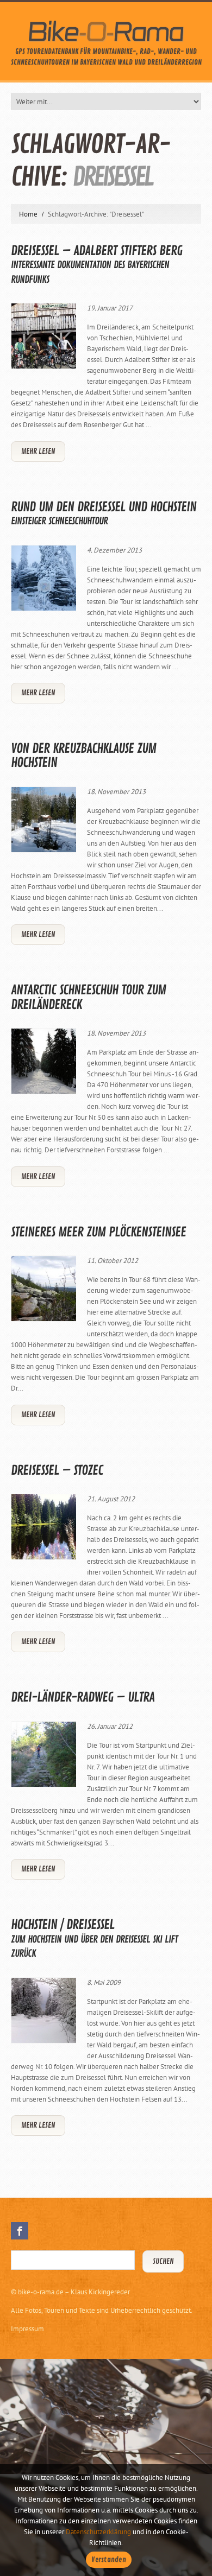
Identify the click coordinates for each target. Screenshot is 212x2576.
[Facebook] (20, 2231)
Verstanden (109, 2560)
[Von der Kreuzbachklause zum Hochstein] (43, 820)
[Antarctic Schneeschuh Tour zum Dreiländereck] (43, 1061)
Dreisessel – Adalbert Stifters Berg (96, 264)
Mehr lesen (38, 451)
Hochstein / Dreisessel (94, 1938)
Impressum (27, 2329)
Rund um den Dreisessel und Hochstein (104, 513)
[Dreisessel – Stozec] (43, 1527)
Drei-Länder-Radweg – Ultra (83, 1697)
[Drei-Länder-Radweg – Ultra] (43, 1754)
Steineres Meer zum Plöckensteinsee (98, 1232)
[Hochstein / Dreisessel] (43, 2010)
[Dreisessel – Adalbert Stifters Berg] (43, 336)
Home (28, 214)
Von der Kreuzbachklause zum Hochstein (83, 756)
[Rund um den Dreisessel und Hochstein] (43, 578)
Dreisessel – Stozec (57, 1470)
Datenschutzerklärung (98, 2532)
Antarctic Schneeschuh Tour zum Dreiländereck (88, 997)
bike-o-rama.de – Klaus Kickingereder (74, 2292)
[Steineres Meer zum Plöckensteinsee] (43, 1289)
